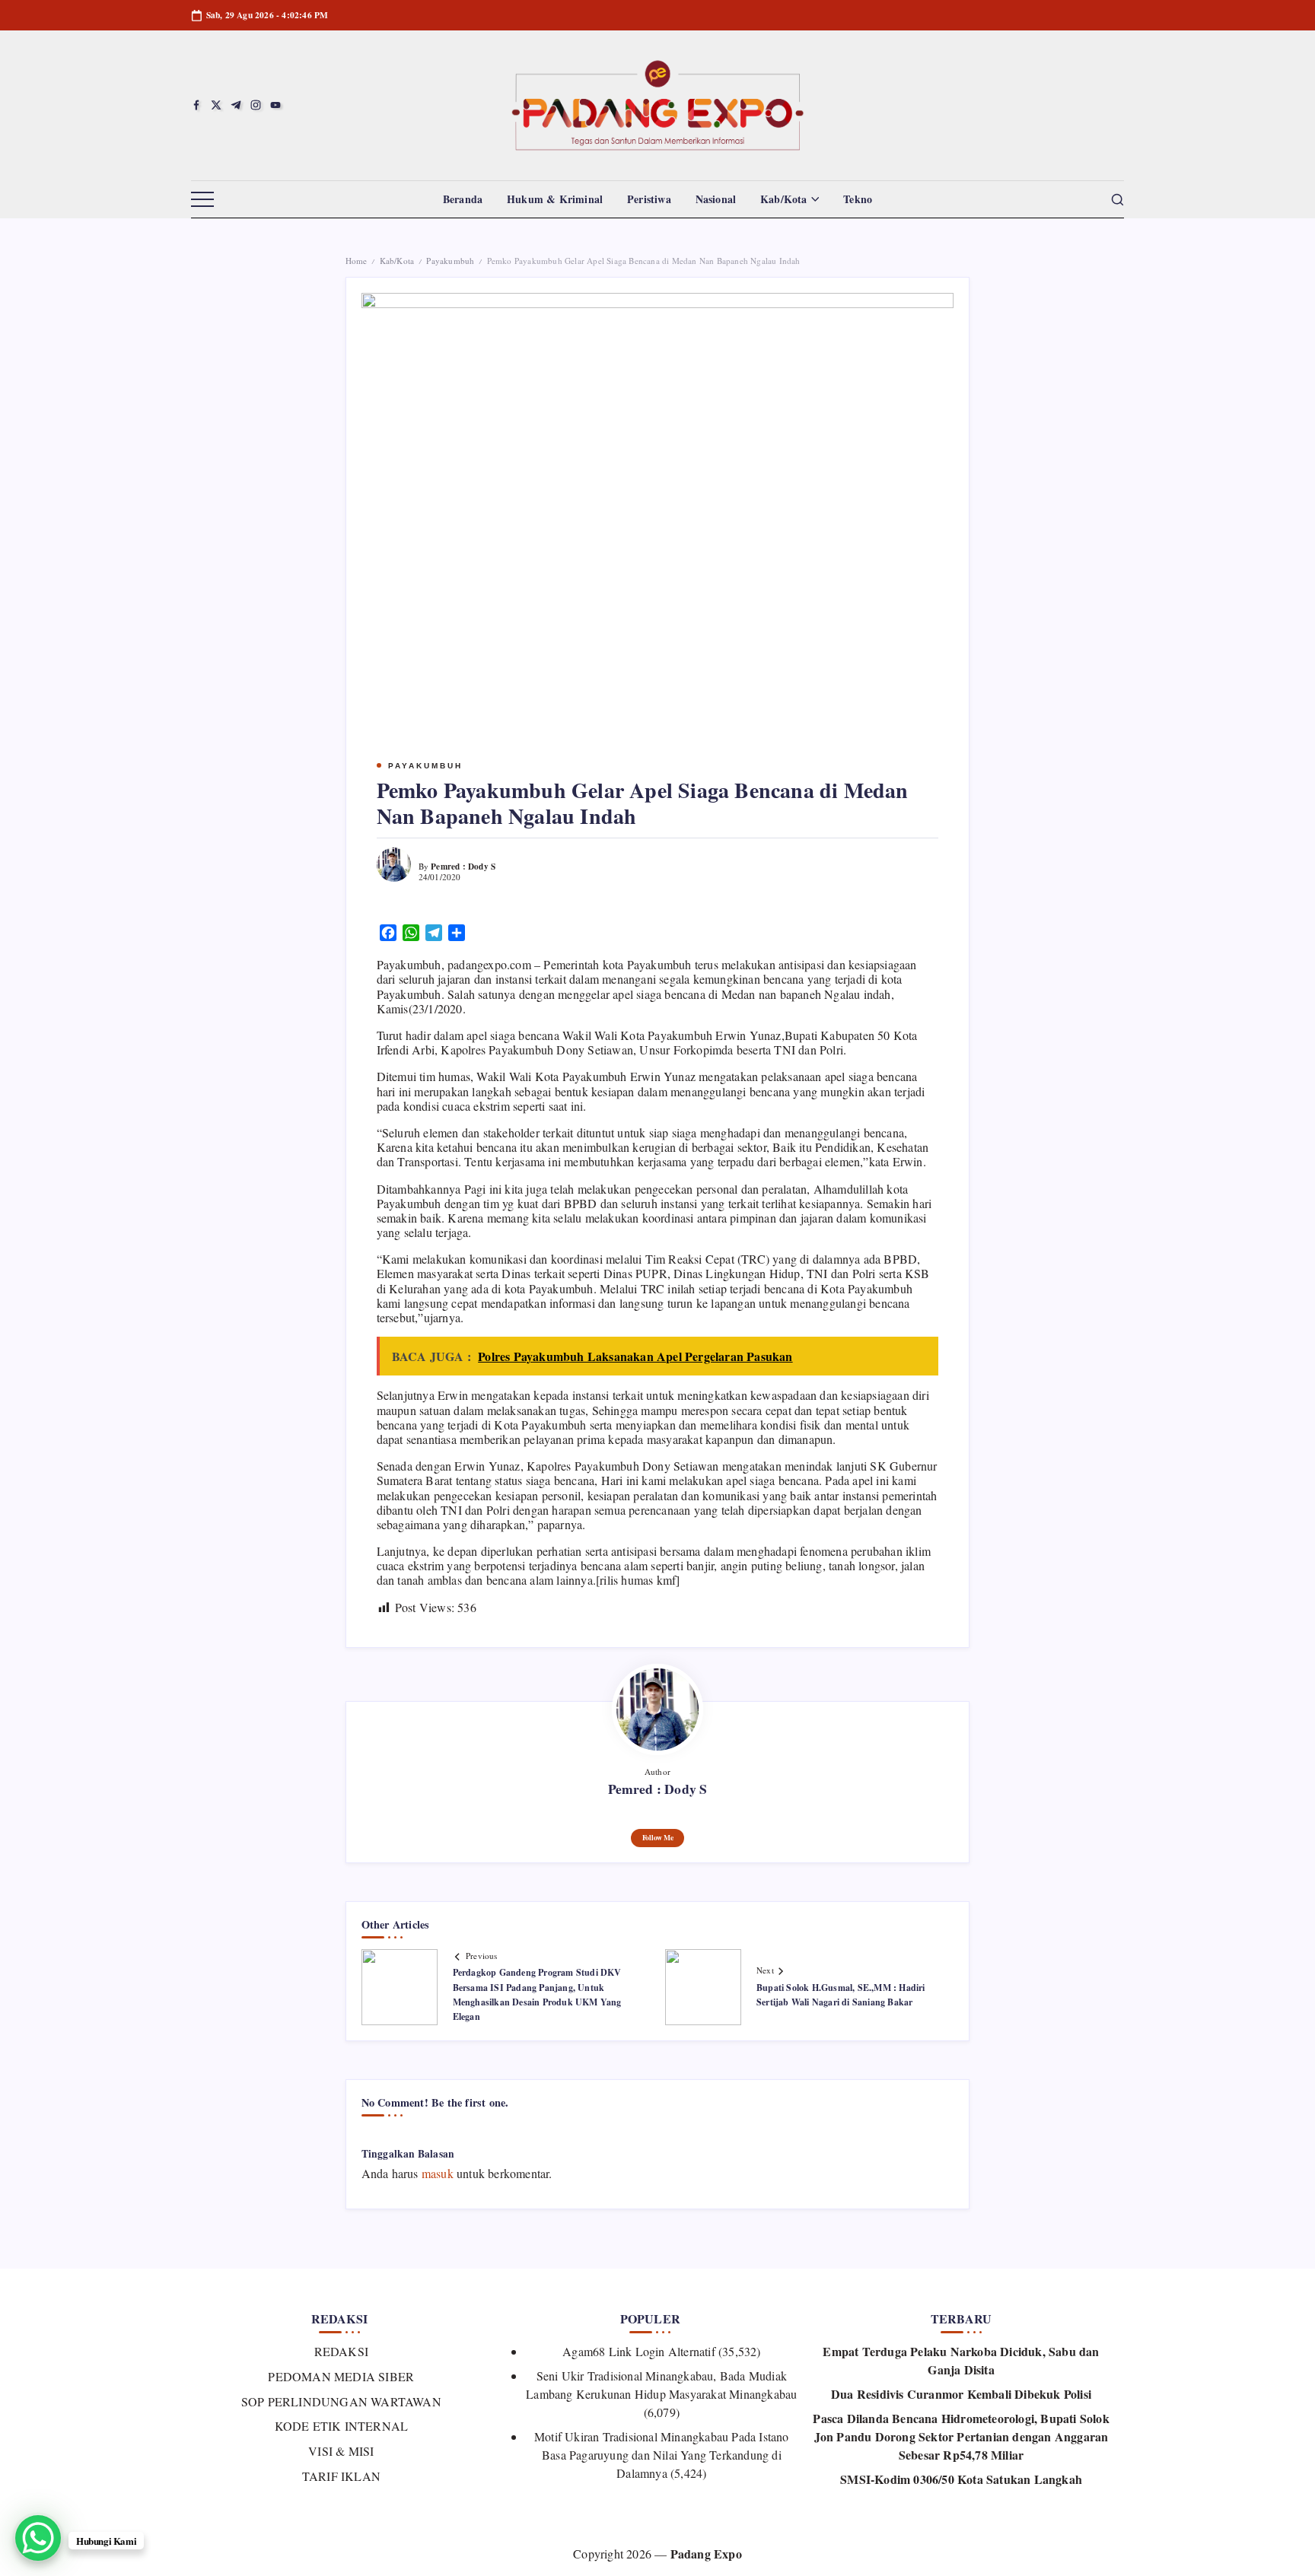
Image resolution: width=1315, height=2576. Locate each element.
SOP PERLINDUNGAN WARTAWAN (341, 2401)
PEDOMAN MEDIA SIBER (341, 2376)
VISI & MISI (341, 2451)
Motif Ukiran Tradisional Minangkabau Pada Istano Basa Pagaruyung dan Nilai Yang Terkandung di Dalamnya (662, 2455)
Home (357, 261)
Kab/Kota (397, 261)
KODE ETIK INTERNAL (341, 2426)
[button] (202, 200)
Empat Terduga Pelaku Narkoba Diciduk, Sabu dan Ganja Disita (961, 2360)
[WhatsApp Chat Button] (38, 2538)
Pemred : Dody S (463, 866)
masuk (438, 2173)
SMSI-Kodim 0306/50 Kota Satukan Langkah (961, 2479)
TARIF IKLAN (341, 2476)
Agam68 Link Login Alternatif (639, 2351)
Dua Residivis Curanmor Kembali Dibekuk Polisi (961, 2394)
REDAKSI (341, 2351)
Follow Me (658, 1837)
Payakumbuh (450, 261)
